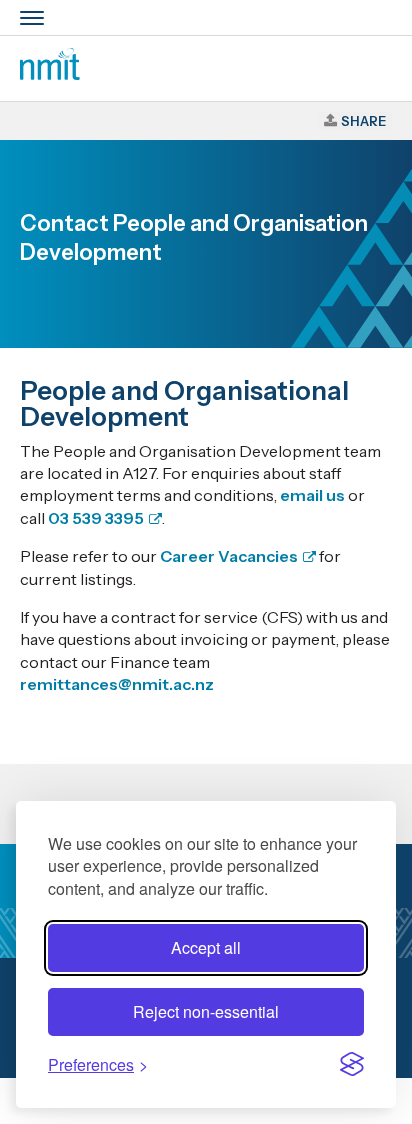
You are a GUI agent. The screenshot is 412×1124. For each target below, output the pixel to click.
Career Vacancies (229, 556)
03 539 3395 (96, 518)
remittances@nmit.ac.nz (117, 684)
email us (312, 495)
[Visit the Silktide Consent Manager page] (352, 1064)
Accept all (206, 947)
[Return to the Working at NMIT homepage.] (50, 74)
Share (363, 121)
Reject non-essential (206, 1011)
